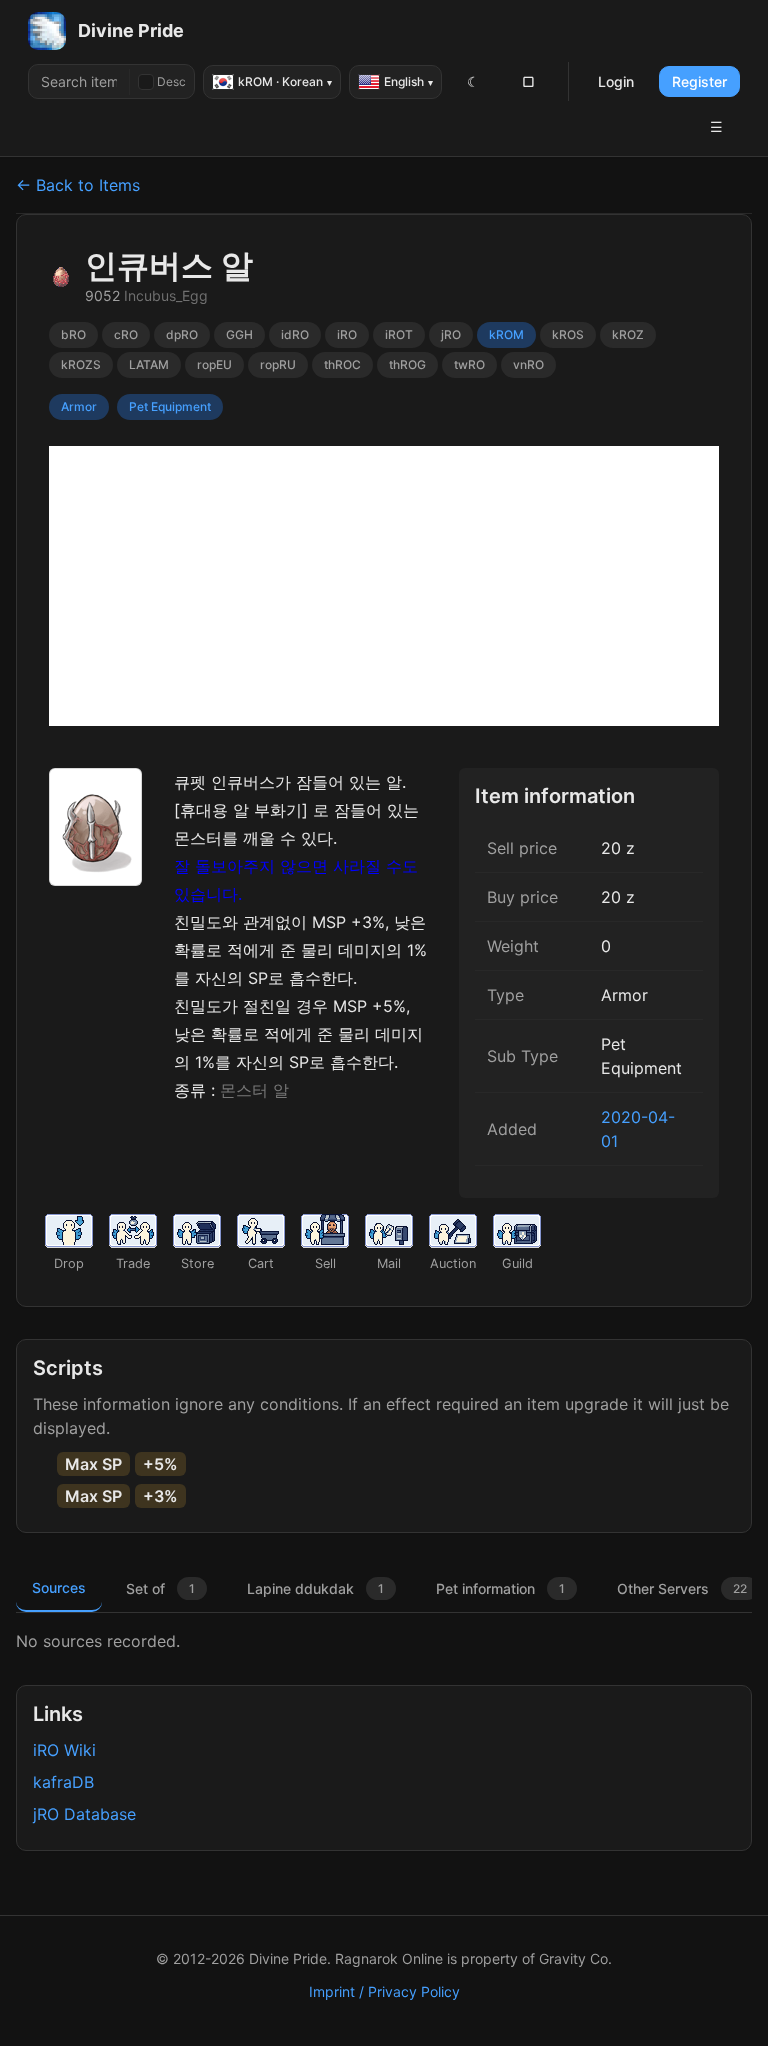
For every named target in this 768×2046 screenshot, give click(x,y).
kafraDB (63, 1782)
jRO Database (84, 1814)
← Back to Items (78, 185)
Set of (160, 1588)
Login (616, 81)
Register (699, 81)
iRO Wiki (64, 1750)
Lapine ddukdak (315, 1588)
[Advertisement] (384, 586)
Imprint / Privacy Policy (384, 1991)
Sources (59, 1587)
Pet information (500, 1588)
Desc (171, 81)
